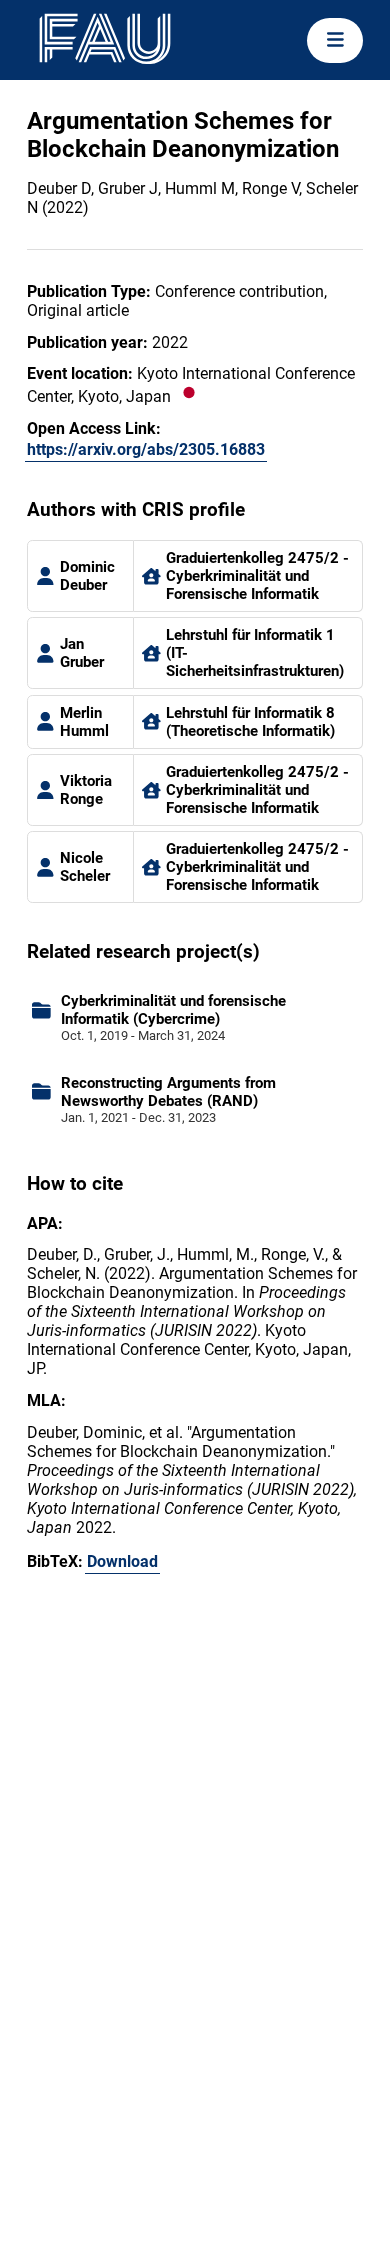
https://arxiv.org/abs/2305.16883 (146, 449)
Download (122, 1561)
